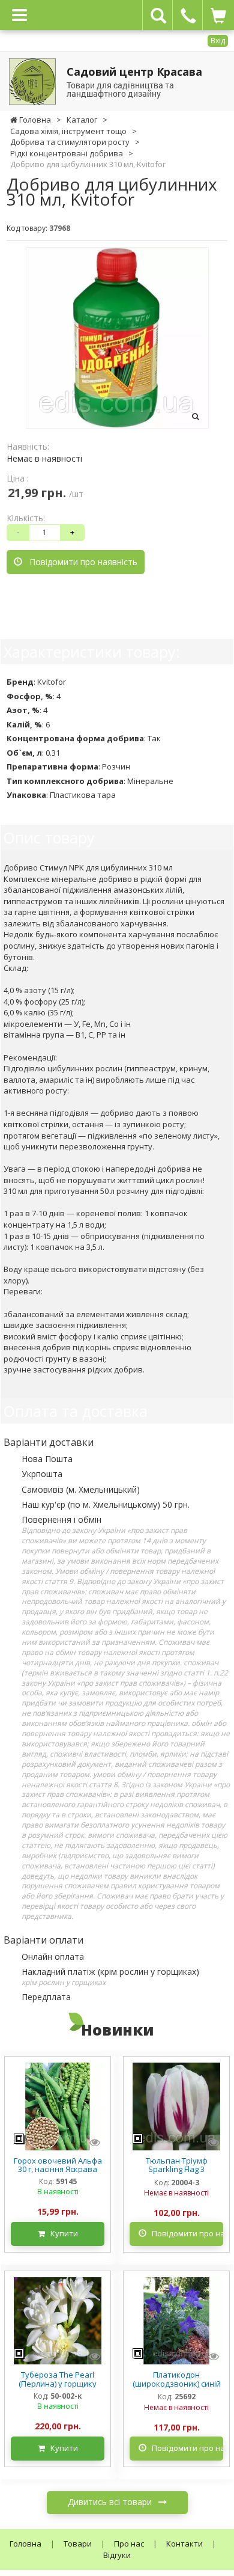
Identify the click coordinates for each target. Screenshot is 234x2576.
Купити (61, 2233)
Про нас (129, 2544)
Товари (78, 2544)
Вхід (218, 41)
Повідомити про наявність (80, 562)
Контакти (184, 2544)
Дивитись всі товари (111, 2502)
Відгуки (117, 2555)
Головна (25, 2544)
